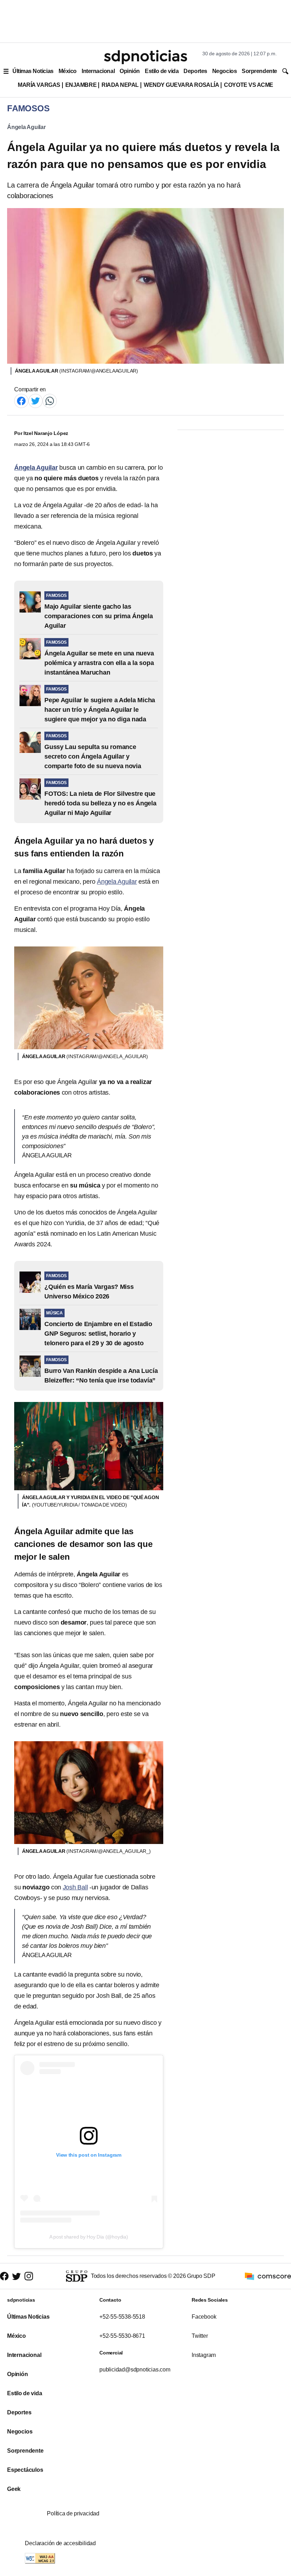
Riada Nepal (120, 85)
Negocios (224, 71)
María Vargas (39, 85)
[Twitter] (35, 400)
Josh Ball (75, 1887)
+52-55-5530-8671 (122, 2336)
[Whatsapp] (50, 400)
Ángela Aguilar (26, 127)
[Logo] (145, 57)
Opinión (130, 71)
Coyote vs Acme (248, 85)
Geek (14, 2489)
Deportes (195, 71)
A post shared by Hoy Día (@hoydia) (89, 2237)
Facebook (204, 2317)
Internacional (98, 71)
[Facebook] (21, 400)
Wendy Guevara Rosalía (181, 85)
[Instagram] (29, 2276)
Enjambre (81, 85)
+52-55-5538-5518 (122, 2317)
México (68, 71)
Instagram (204, 2355)
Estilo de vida (162, 71)
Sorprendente (259, 71)
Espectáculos (25, 2470)
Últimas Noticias (33, 71)
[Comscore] (268, 2276)
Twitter (200, 2336)
